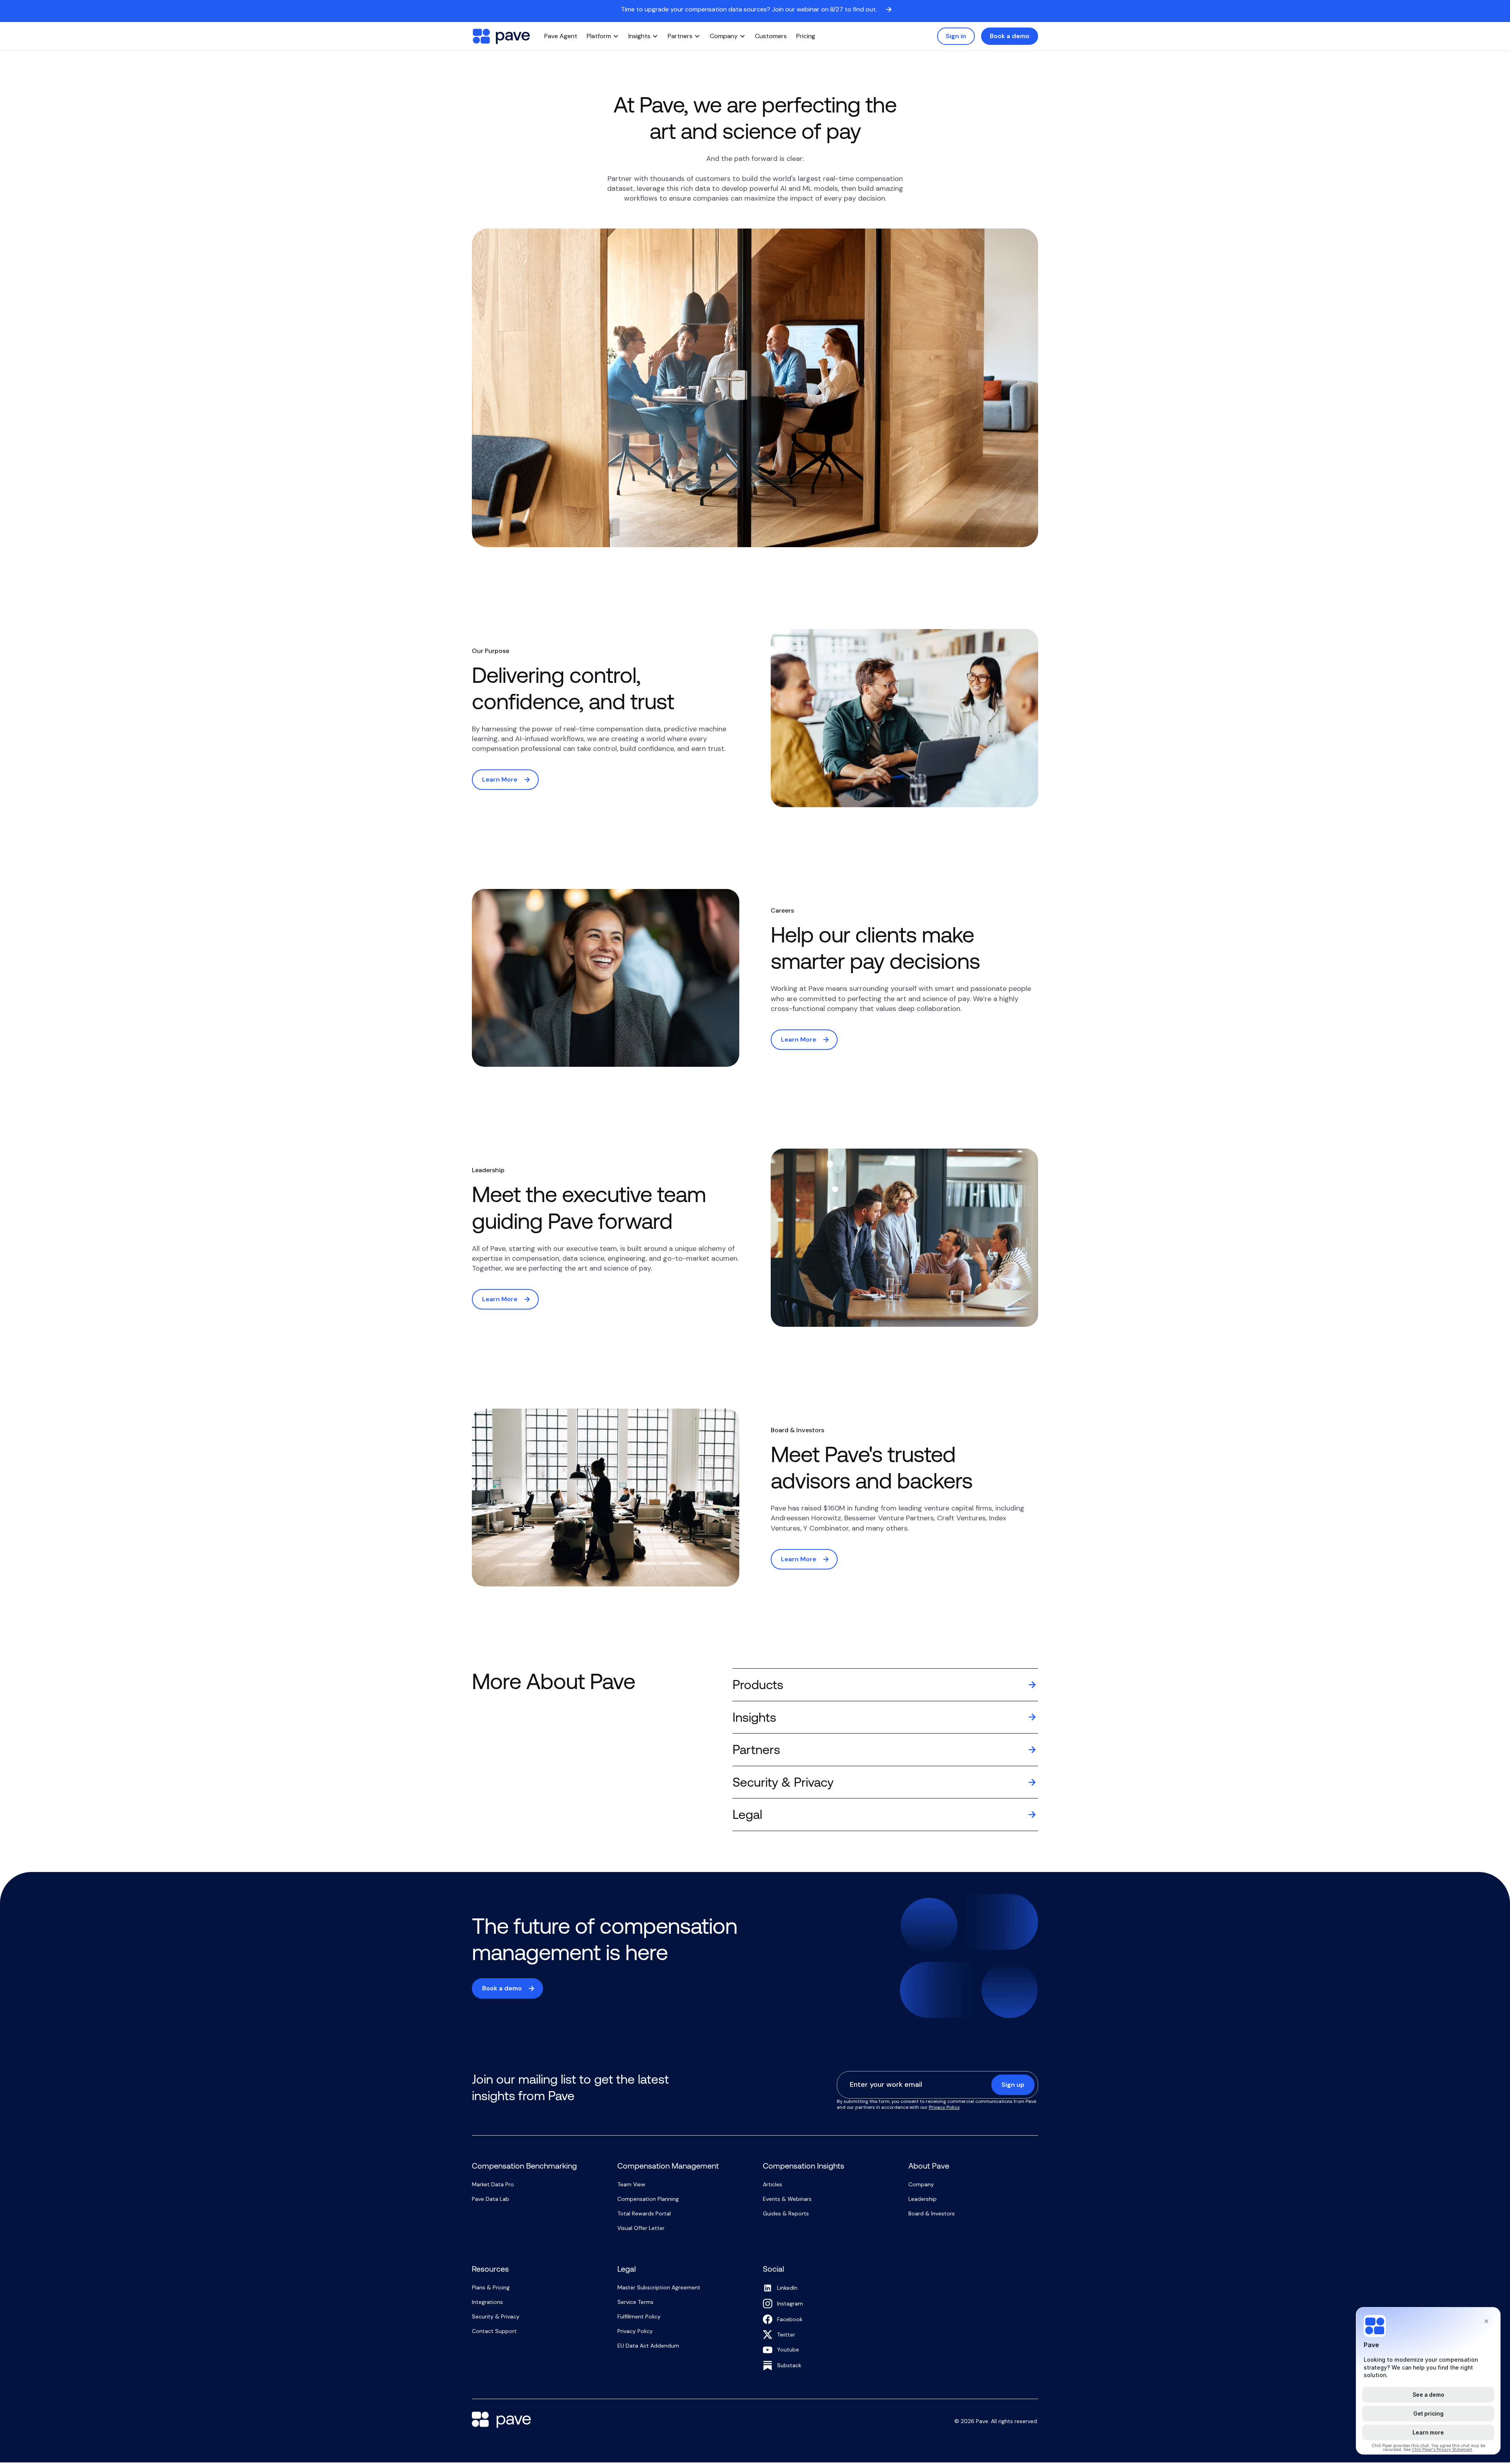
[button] (603, 36)
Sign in (956, 36)
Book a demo (1010, 36)
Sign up (1013, 2085)
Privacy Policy (944, 2107)
